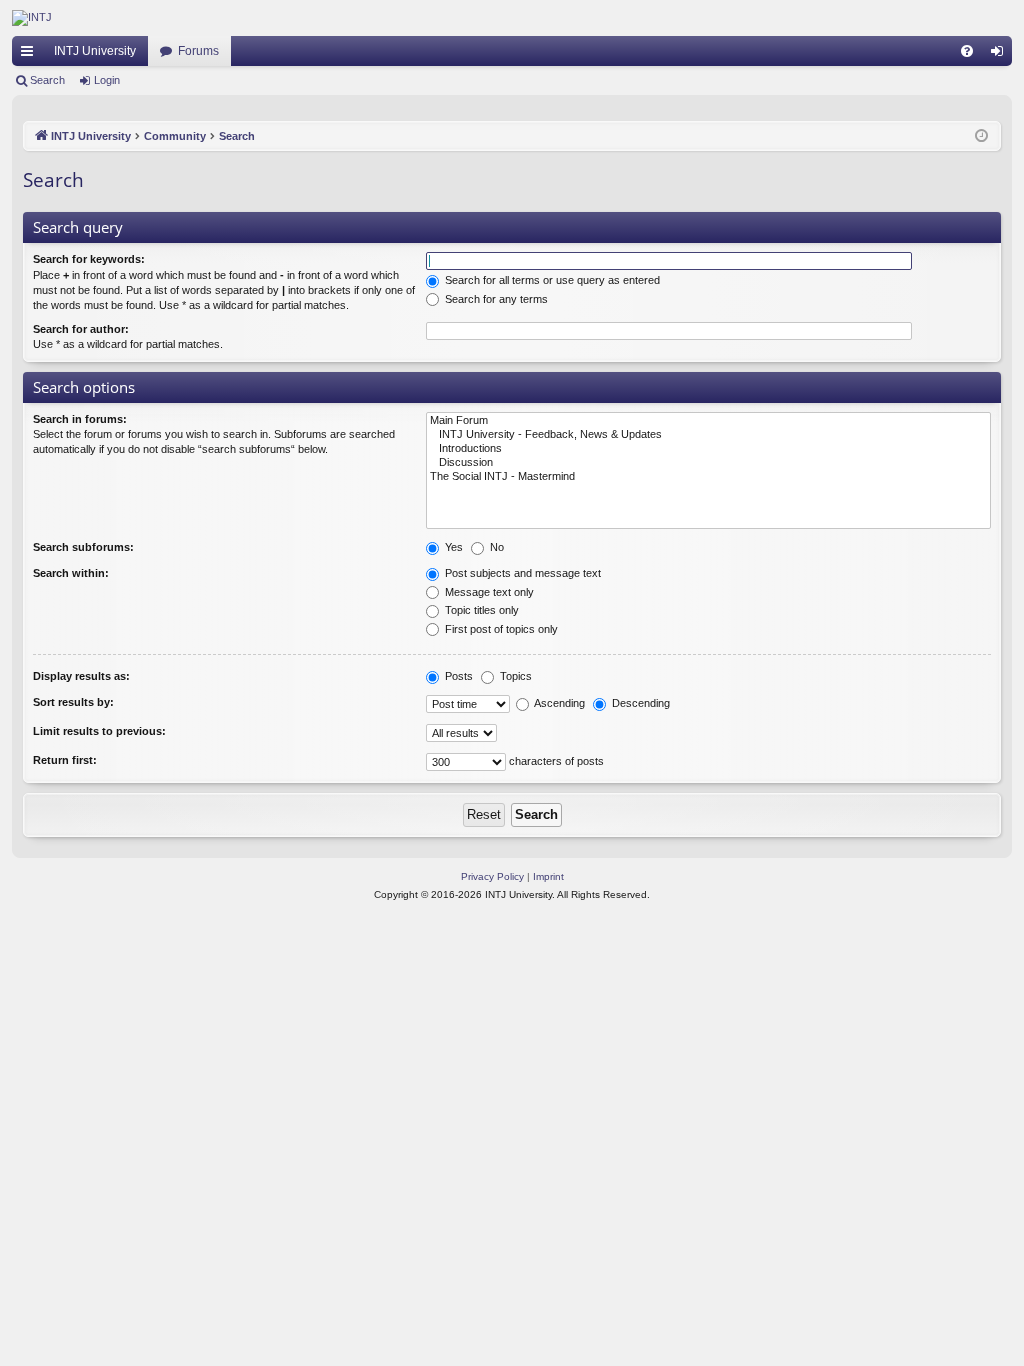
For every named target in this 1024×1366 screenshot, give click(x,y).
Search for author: (81, 329)
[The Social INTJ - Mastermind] (708, 477)
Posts (457, 676)
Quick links (31, 55)
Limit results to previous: (99, 731)
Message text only (488, 592)
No (495, 547)
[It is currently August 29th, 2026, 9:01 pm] (981, 136)
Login (107, 80)
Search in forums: (80, 419)
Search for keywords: (89, 259)
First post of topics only (500, 629)
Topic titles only (480, 610)
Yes (452, 547)
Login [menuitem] (1001, 55)
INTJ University (95, 51)
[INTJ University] (187, 18)
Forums (198, 51)
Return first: (65, 760)
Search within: (71, 573)
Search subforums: (83, 547)
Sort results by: (73, 702)
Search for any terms (495, 299)
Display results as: (81, 676)
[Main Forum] (708, 421)
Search (47, 80)
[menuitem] (967, 51)
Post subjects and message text (521, 573)
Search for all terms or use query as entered (551, 280)
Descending (639, 703)
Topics (514, 676)
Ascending (558, 703)
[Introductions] (708, 449)
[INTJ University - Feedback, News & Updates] (708, 435)
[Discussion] (708, 463)
